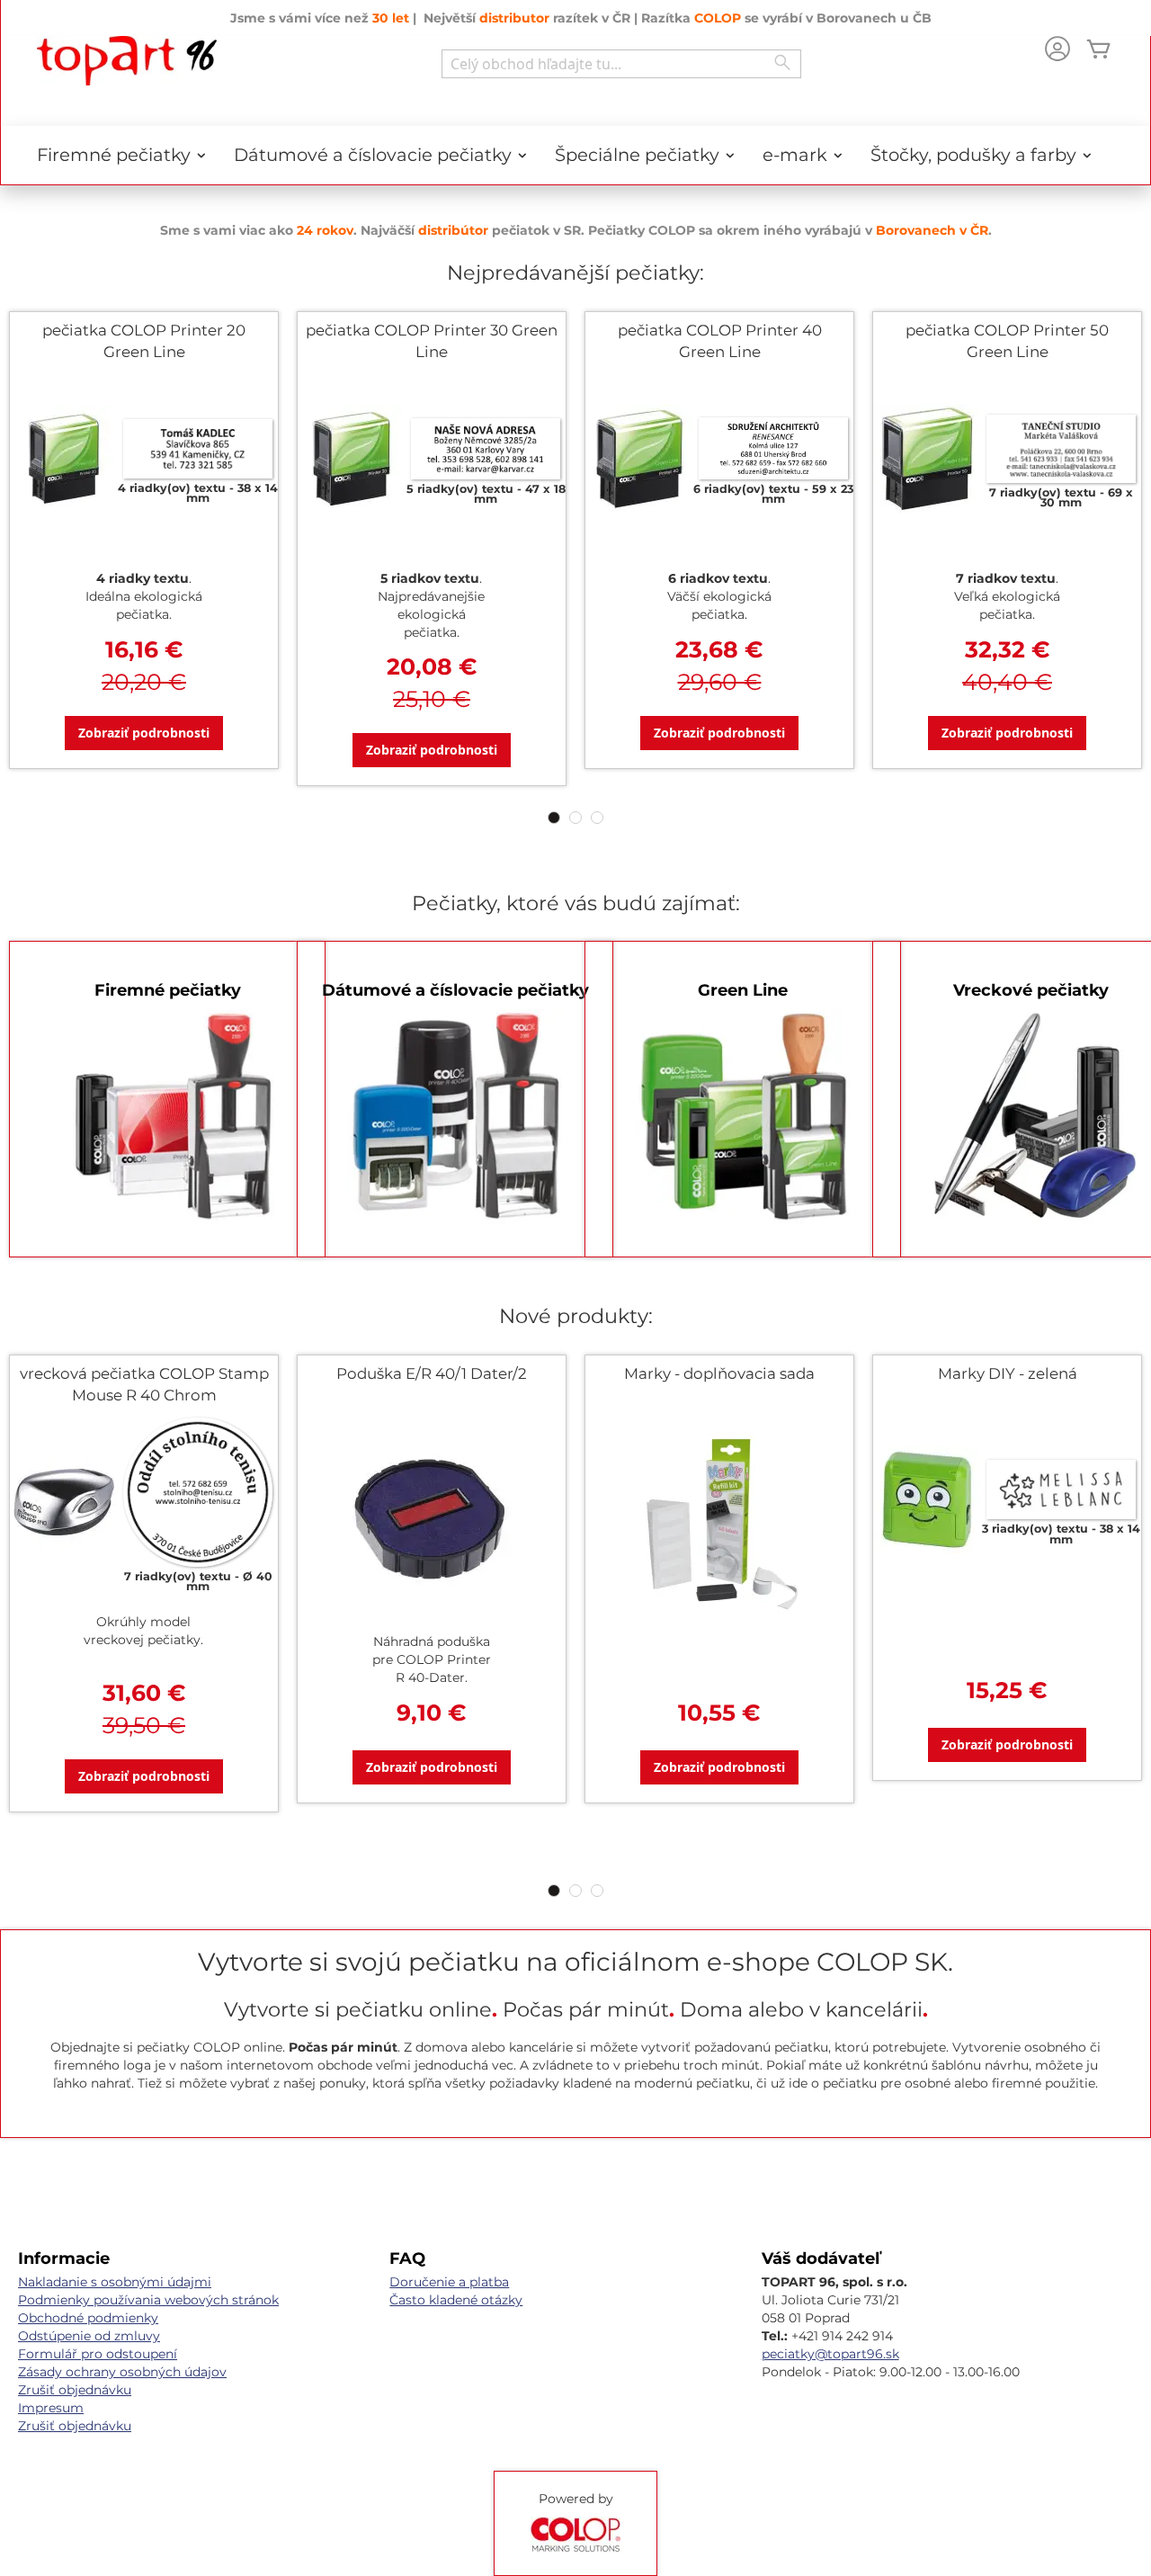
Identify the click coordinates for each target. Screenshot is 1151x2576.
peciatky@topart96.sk (830, 2354)
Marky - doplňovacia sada (719, 1373)
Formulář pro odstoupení (98, 2354)
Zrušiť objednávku (75, 2390)
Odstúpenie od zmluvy (89, 2336)
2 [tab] (575, 818)
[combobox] (621, 64)
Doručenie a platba (449, 2282)
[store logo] (127, 61)
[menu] (575, 155)
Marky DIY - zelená (1008, 1373)
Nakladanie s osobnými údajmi (115, 2282)
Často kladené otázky (456, 2300)
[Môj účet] (1057, 51)
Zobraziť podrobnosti (144, 733)
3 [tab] (597, 818)
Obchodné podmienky (88, 2318)
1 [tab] (554, 818)
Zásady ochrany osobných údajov (122, 2372)
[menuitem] (115, 155)
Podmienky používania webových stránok (148, 2300)
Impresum (51, 2408)
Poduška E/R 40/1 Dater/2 (432, 1373)
